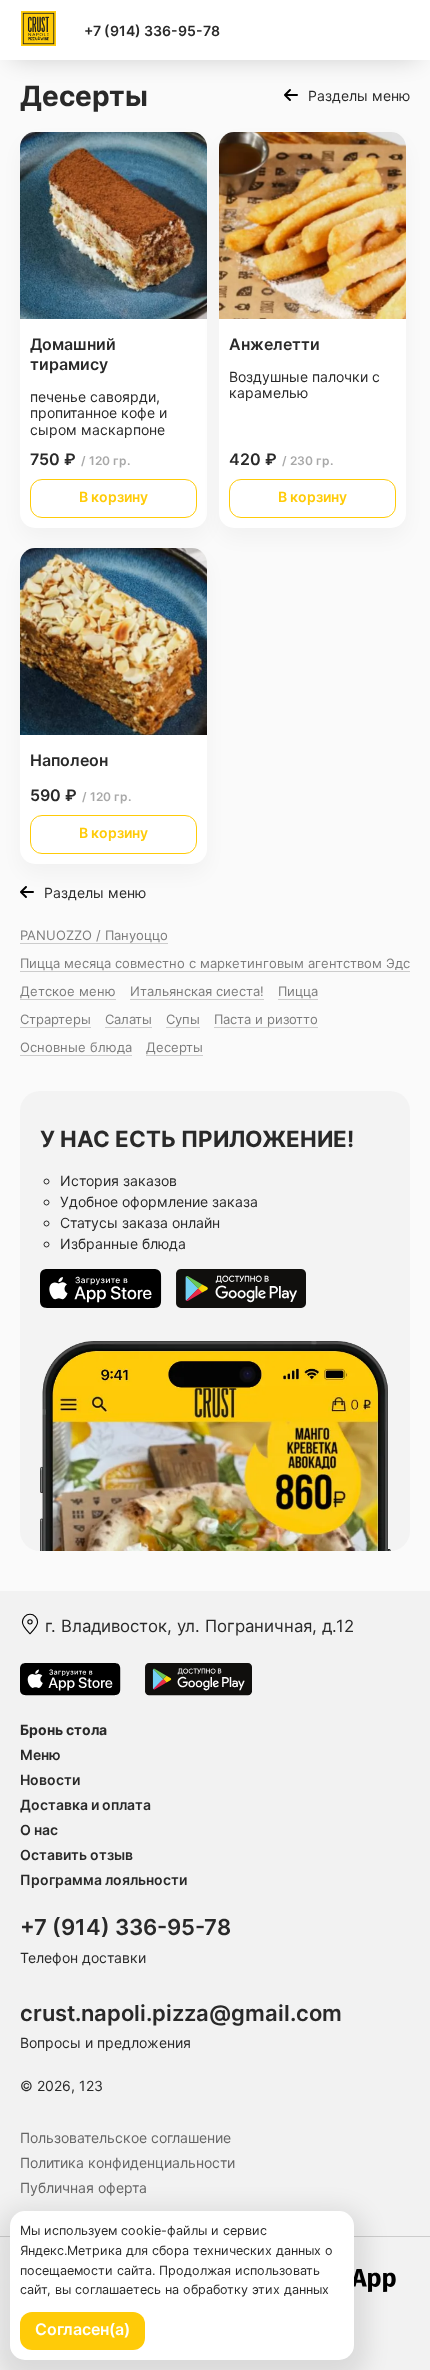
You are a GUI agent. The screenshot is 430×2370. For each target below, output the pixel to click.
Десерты (174, 1047)
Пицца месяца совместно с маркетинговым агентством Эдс (215, 963)
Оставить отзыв (76, 1854)
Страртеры (55, 1019)
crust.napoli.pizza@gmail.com (181, 2013)
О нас (39, 1829)
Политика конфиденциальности (127, 2162)
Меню (40, 1754)
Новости (50, 1779)
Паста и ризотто (266, 1019)
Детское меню (68, 991)
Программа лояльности (103, 1879)
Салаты (128, 1019)
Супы (183, 1019)
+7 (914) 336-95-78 (152, 30)
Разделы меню (359, 95)
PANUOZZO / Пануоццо (94, 935)
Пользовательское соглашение (125, 2137)
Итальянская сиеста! (197, 991)
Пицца (298, 991)
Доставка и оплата (85, 1804)
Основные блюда (76, 1047)
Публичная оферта (83, 2187)
